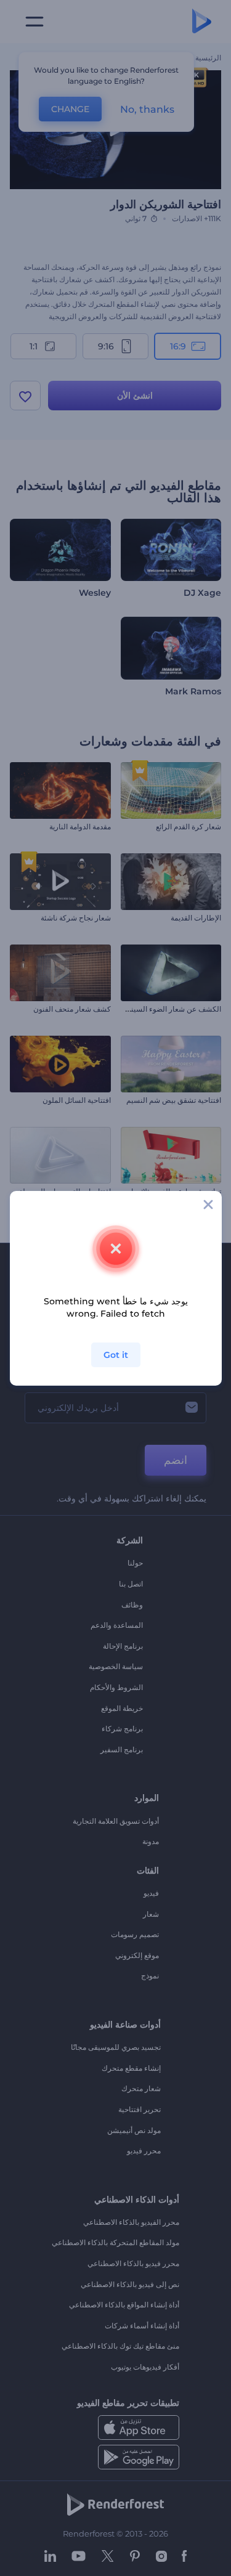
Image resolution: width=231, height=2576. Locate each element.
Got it (116, 1355)
